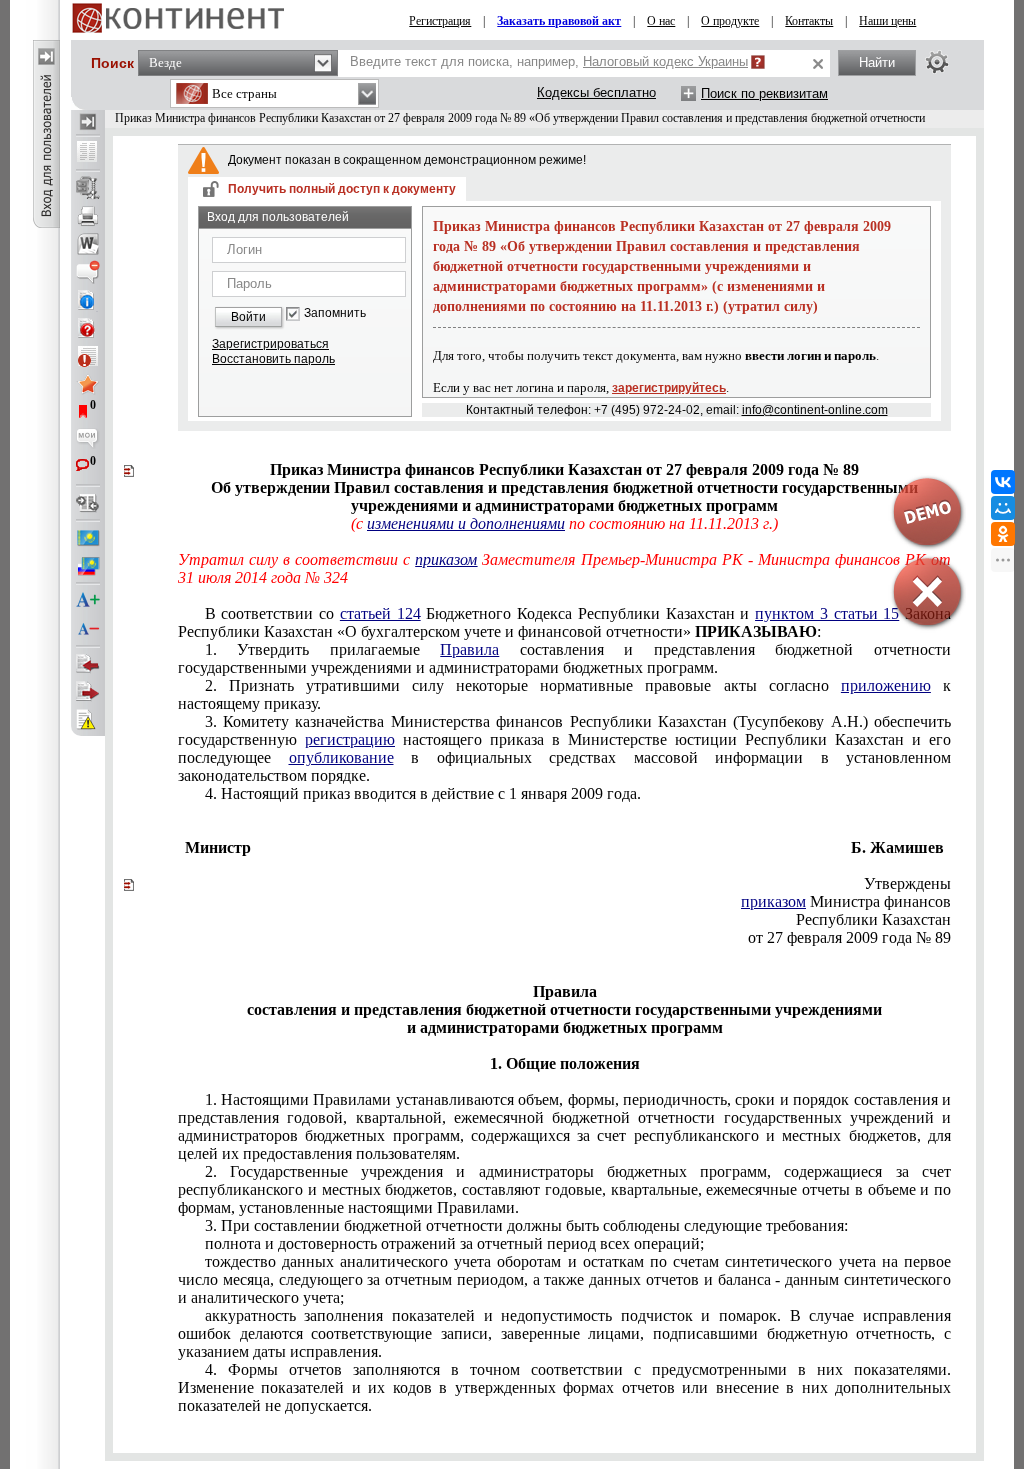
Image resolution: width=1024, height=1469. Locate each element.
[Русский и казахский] (88, 566)
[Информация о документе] (88, 300)
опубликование (341, 757)
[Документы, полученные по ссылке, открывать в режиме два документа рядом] (88, 153)
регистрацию (350, 739)
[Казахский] (88, 538)
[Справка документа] (88, 328)
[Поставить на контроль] (88, 356)
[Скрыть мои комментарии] (88, 440)
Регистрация (440, 21)
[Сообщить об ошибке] (88, 720)
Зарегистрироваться (270, 344)
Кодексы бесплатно (596, 92)
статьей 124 (380, 613)
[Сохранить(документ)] (88, 188)
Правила (469, 649)
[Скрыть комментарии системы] (88, 272)
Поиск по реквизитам (764, 93)
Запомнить (335, 313)
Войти (248, 317)
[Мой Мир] (1003, 508)
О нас (661, 21)
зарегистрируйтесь (669, 388)
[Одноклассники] (1003, 534)
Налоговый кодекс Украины (665, 61)
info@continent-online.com (815, 410)
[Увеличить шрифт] (88, 601)
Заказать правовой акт (559, 21)
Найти (877, 62)
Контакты (809, 21)
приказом (773, 901)
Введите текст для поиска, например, (549, 61)
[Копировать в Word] (88, 244)
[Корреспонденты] (88, 664)
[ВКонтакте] (1003, 482)
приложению (886, 685)
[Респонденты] (88, 692)
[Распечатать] (88, 216)
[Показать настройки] (937, 62)
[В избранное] (88, 384)
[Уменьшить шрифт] (88, 629)
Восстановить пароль (273, 359)
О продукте (730, 21)
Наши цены (887, 21)
